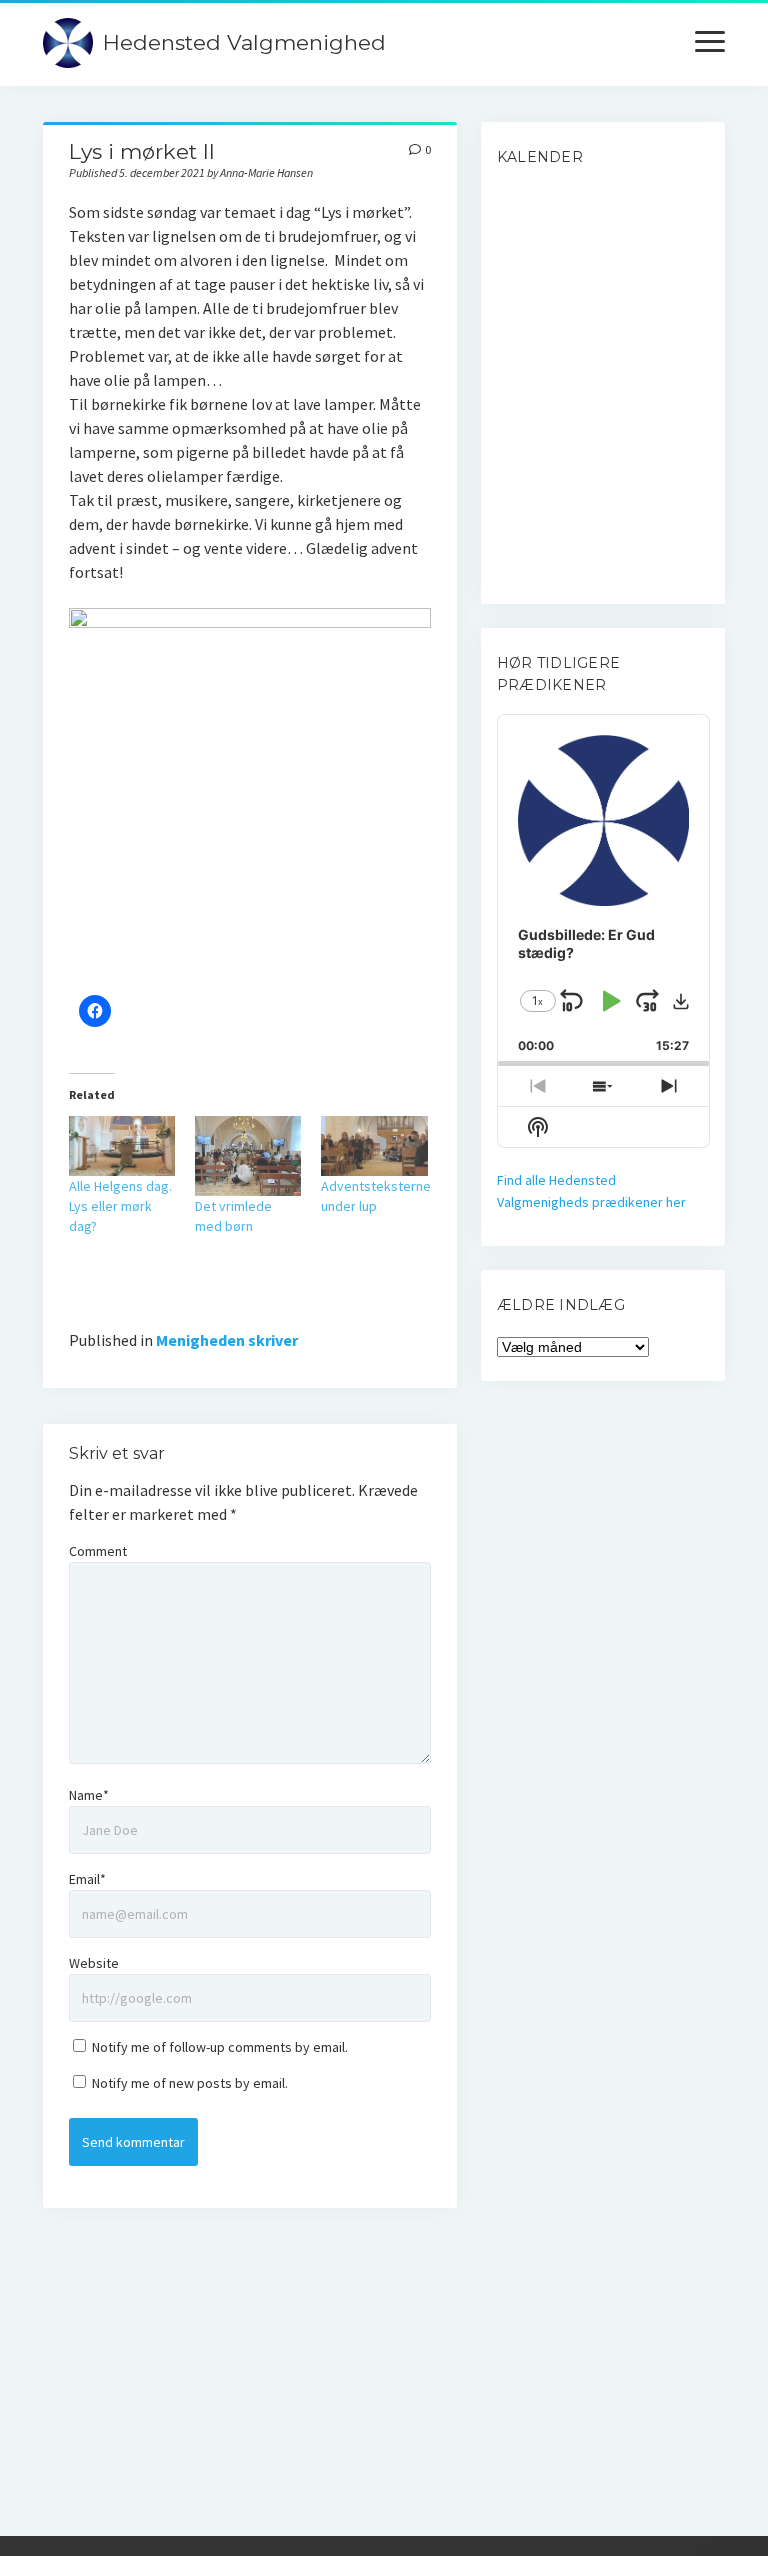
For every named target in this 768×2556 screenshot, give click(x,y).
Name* (89, 1795)
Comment (98, 1551)
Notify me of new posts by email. (190, 2083)
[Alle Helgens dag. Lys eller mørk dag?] (122, 1146)
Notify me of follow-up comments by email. (220, 2047)
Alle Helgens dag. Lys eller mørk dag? (120, 1206)
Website (94, 1963)
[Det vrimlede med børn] (248, 1156)
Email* (87, 1879)
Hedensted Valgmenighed (244, 42)
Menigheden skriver (227, 1340)
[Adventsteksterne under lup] (374, 1146)
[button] (681, 1001)
